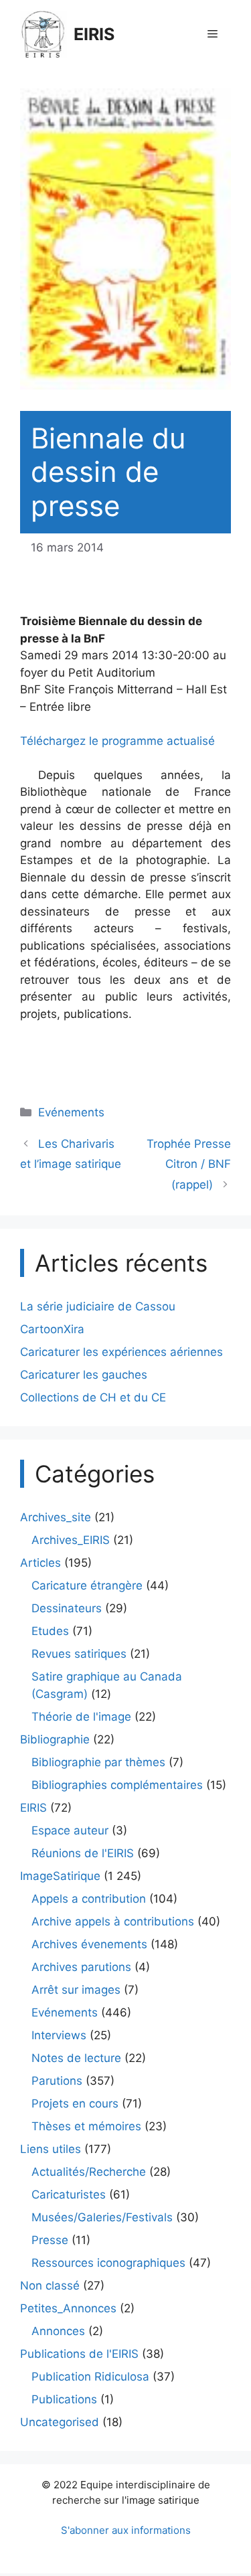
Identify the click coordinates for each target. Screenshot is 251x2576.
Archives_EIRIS (71, 1540)
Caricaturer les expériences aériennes (121, 1352)
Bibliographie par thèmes (98, 1762)
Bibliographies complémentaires (117, 1785)
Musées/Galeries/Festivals (102, 2217)
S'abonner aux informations (126, 2530)
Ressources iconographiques (108, 2263)
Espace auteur (70, 1830)
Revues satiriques (79, 1654)
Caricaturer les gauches (84, 1375)
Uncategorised (60, 2422)
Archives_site (56, 1517)
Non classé (50, 2286)
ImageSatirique (60, 1876)
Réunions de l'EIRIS (83, 1853)
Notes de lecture (76, 2058)
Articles (40, 1563)
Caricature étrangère (87, 1585)
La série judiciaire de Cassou (98, 1306)
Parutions (57, 2081)
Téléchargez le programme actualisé (117, 741)
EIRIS (94, 34)
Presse (50, 2240)
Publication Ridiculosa (90, 2377)
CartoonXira (52, 1329)
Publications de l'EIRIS (79, 2354)
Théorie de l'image (81, 1717)
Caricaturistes (69, 2195)
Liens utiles (51, 2149)
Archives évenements (89, 1944)
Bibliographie (55, 1739)
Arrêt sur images (76, 1990)
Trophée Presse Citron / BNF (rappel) (189, 1164)
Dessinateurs (67, 1608)
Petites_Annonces (68, 2308)
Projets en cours (75, 2103)
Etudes (50, 1631)
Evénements (71, 1112)
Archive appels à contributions (113, 1921)
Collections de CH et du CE (93, 1397)
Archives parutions (81, 1967)
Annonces (58, 2331)
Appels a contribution (89, 1899)
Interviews (59, 2035)
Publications (64, 2399)
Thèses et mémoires (86, 2126)
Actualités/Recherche (89, 2172)
